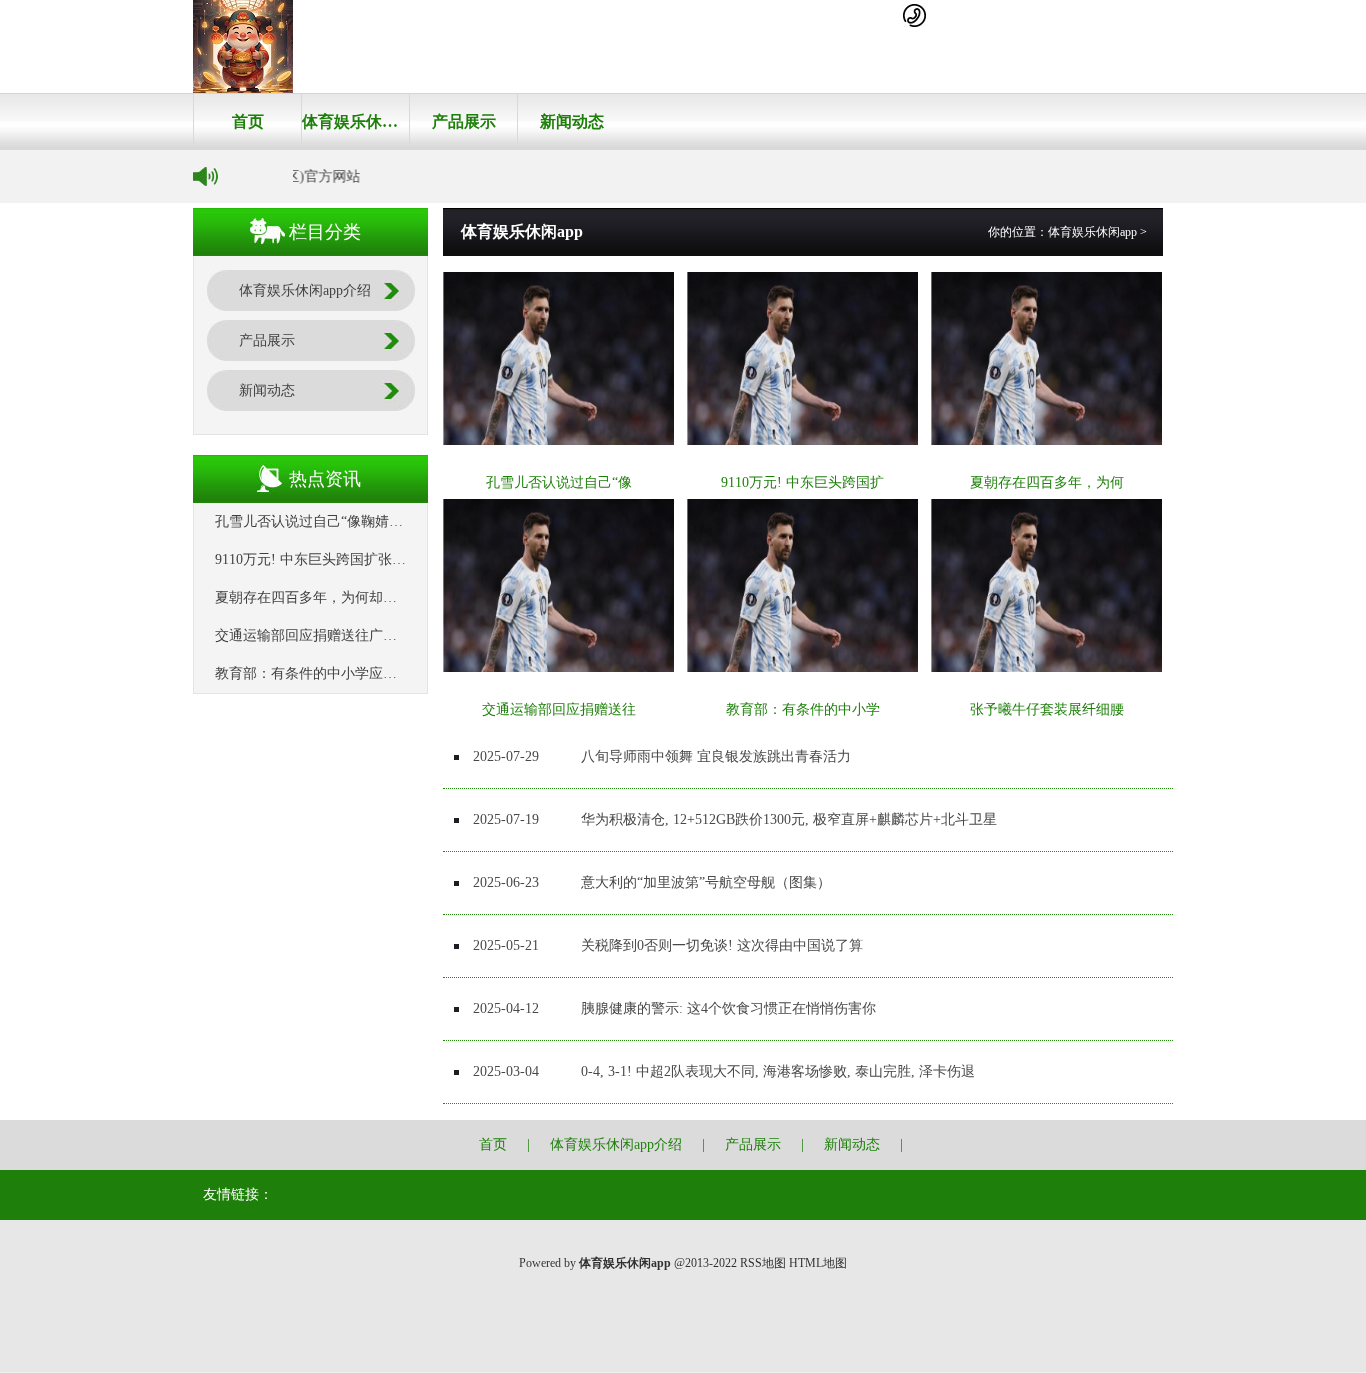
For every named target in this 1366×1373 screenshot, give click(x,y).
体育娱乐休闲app (1092, 232)
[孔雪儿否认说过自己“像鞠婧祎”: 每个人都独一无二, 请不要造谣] (558, 441)
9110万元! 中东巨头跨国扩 (802, 482)
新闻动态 (572, 121)
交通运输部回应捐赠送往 (559, 709)
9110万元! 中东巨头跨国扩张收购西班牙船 (345, 559)
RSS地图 (763, 1263)
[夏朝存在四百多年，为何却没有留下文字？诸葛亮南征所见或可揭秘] (1046, 441)
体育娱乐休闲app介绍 (355, 121)
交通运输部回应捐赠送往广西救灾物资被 (341, 635)
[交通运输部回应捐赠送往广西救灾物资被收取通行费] (558, 668)
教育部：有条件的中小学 (803, 709)
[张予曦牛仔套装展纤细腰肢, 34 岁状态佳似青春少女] (1046, 668)
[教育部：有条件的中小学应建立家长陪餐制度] (802, 668)
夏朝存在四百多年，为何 (1047, 482)
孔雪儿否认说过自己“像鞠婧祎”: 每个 (330, 521)
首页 (248, 121)
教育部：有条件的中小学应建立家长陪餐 (341, 673)
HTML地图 (818, 1263)
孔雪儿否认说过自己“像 (559, 482)
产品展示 (464, 121)
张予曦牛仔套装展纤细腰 (1047, 709)
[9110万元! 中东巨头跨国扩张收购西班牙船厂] (802, 441)
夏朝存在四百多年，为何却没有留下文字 (341, 597)
